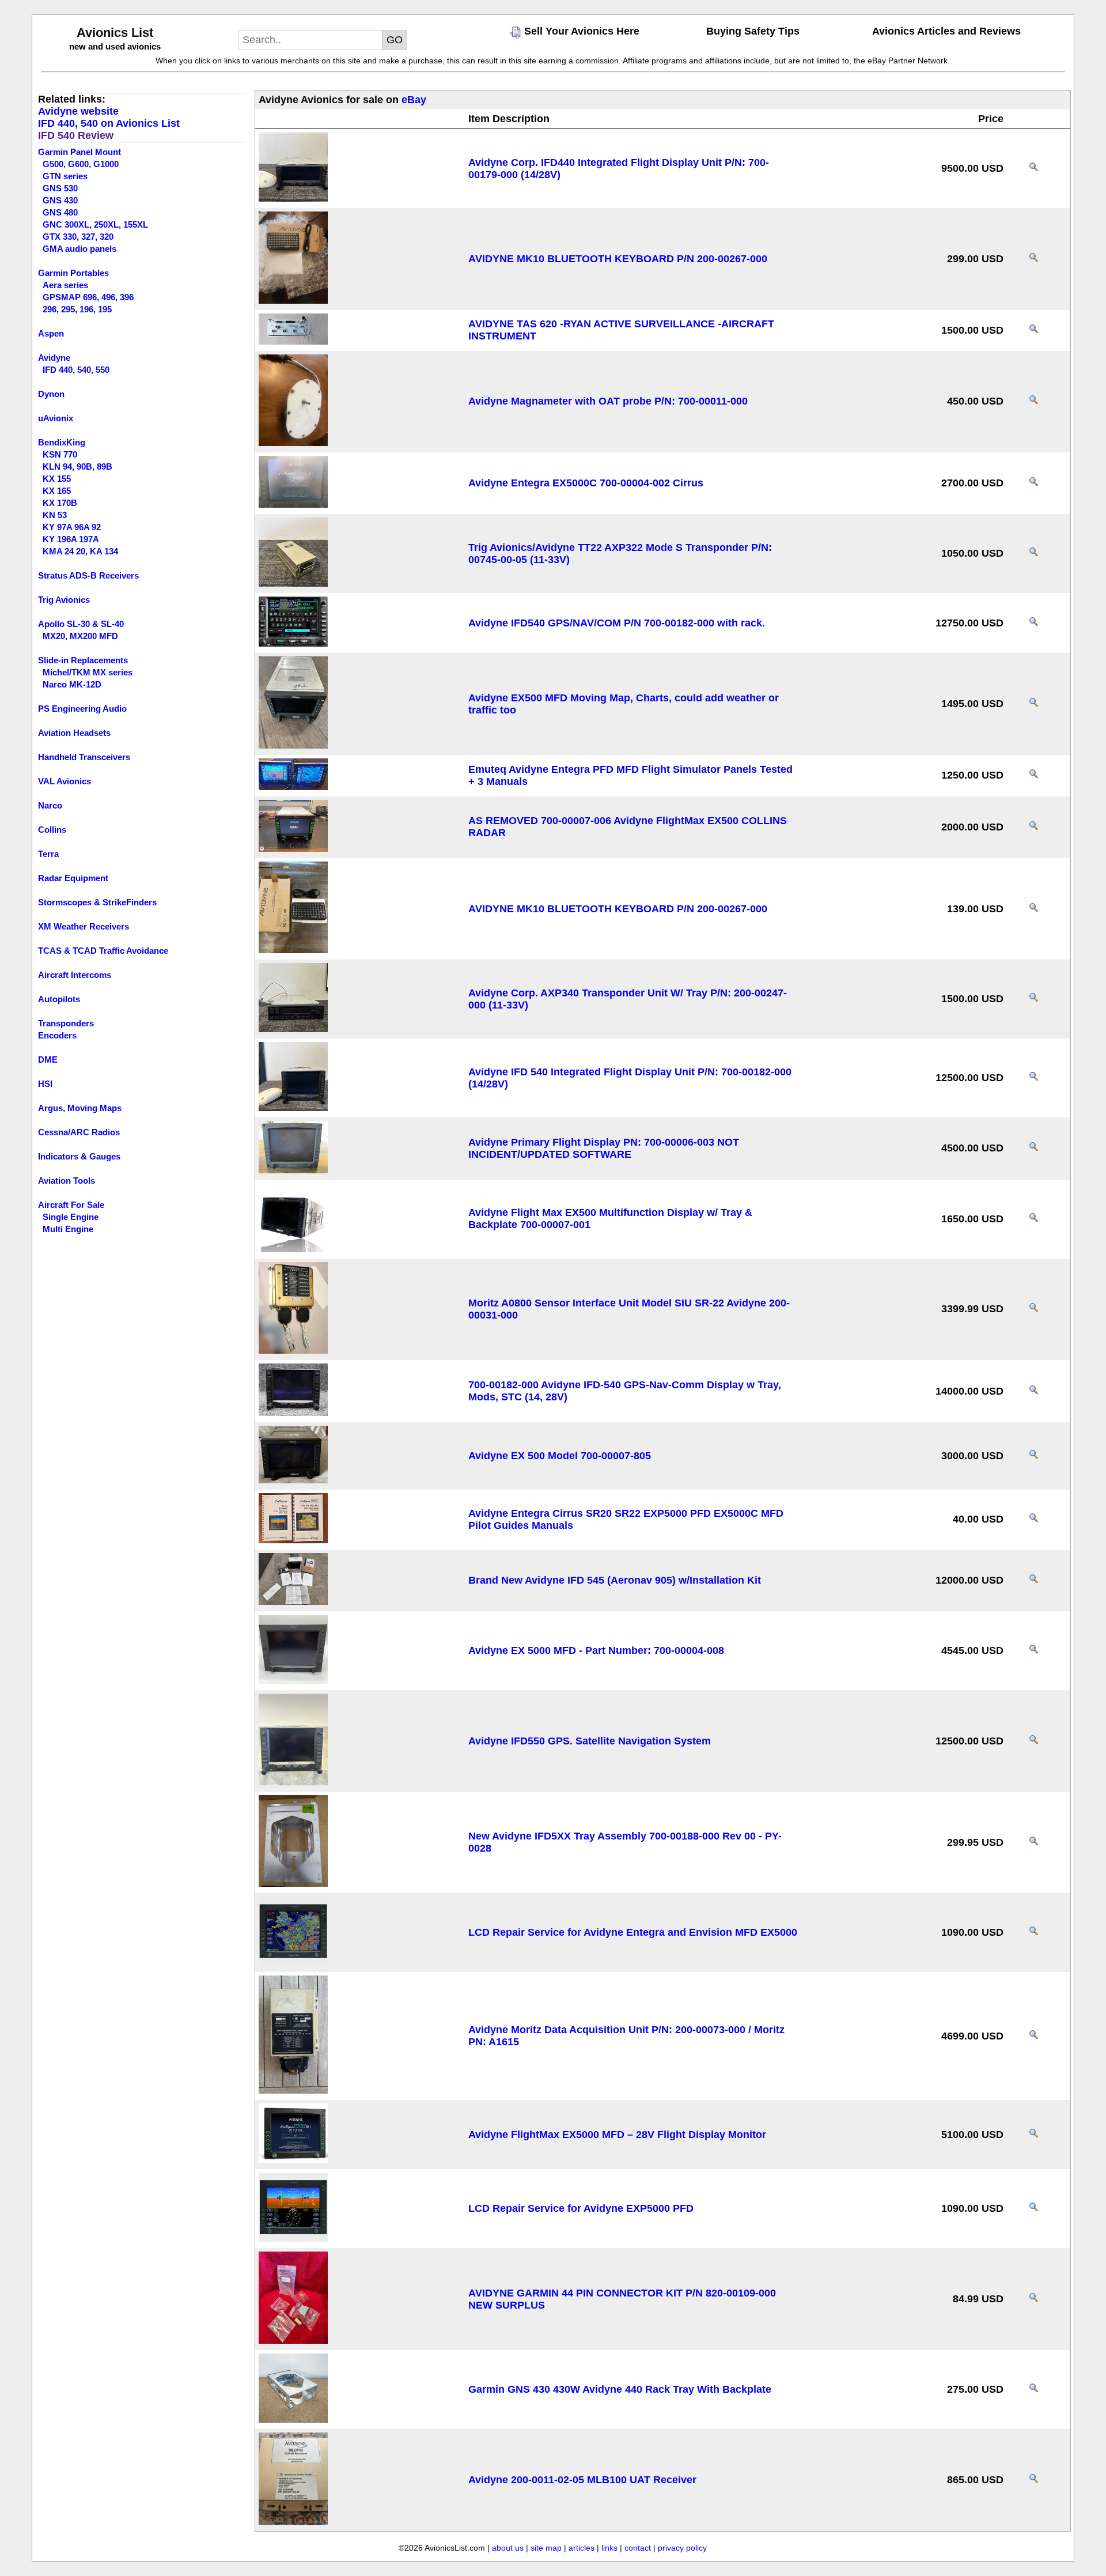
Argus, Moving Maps (80, 1108)
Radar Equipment (73, 878)
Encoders (57, 1035)
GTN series (65, 176)
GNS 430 (60, 200)
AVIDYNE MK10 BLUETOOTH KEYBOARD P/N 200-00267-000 (618, 259)
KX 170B (60, 503)
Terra (48, 854)
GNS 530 (60, 188)
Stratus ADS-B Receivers (88, 575)
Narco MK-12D (72, 684)
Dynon (51, 394)
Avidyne (54, 358)
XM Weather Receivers (84, 926)
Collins (52, 830)
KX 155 (57, 479)
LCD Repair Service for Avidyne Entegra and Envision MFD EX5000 (633, 1932)
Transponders (66, 1023)
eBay (414, 100)
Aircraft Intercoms (75, 975)
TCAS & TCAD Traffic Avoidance (103, 951)
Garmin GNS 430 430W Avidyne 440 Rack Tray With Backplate (620, 2389)
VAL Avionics (65, 781)
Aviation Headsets (74, 733)
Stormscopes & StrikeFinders (97, 902)
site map (546, 2548)
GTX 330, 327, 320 (78, 237)
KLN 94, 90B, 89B (77, 467)
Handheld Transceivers (84, 757)
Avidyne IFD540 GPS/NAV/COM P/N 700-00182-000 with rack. (617, 623)
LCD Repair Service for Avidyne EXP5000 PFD (581, 2208)
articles (582, 2548)
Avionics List (115, 33)
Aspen (51, 333)
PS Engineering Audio (82, 709)
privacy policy (682, 2548)
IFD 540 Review (76, 135)
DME (48, 1060)
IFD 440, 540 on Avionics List (109, 123)
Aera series (65, 285)
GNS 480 (60, 212)
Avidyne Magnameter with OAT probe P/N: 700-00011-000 (608, 401)
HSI (45, 1084)
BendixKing (62, 442)
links (609, 2548)
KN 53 (55, 515)
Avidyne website (78, 111)
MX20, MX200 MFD (80, 636)
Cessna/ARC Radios (79, 1132)
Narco (50, 805)
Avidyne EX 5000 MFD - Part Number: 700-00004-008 (596, 1650)
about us (508, 2548)
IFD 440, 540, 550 (76, 370)
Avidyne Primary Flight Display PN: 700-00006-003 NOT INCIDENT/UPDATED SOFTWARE (604, 1148)
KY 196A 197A (71, 539)
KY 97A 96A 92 (72, 527)
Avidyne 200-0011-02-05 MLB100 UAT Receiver (582, 2480)
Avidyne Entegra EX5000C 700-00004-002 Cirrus (586, 483)
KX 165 (57, 491)
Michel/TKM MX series (88, 672)
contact (638, 2548)
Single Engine (71, 1217)
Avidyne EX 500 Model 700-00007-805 (560, 1456)
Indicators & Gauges (79, 1156)
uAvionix (56, 418)
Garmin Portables (73, 273)
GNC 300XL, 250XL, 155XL (95, 224)
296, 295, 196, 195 (77, 309)
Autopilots (59, 999)
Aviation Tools (67, 1181)
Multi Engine (68, 1229)
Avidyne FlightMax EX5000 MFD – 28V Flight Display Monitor (617, 2135)
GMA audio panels (79, 249)
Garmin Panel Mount (79, 152)
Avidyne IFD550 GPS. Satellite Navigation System (590, 1741)
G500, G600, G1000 (81, 164)
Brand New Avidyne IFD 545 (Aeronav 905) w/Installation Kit (615, 1580)
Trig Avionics (64, 600)
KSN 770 (60, 454)
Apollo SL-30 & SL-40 (81, 624)
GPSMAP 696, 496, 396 (88, 297)
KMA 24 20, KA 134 (80, 551)
